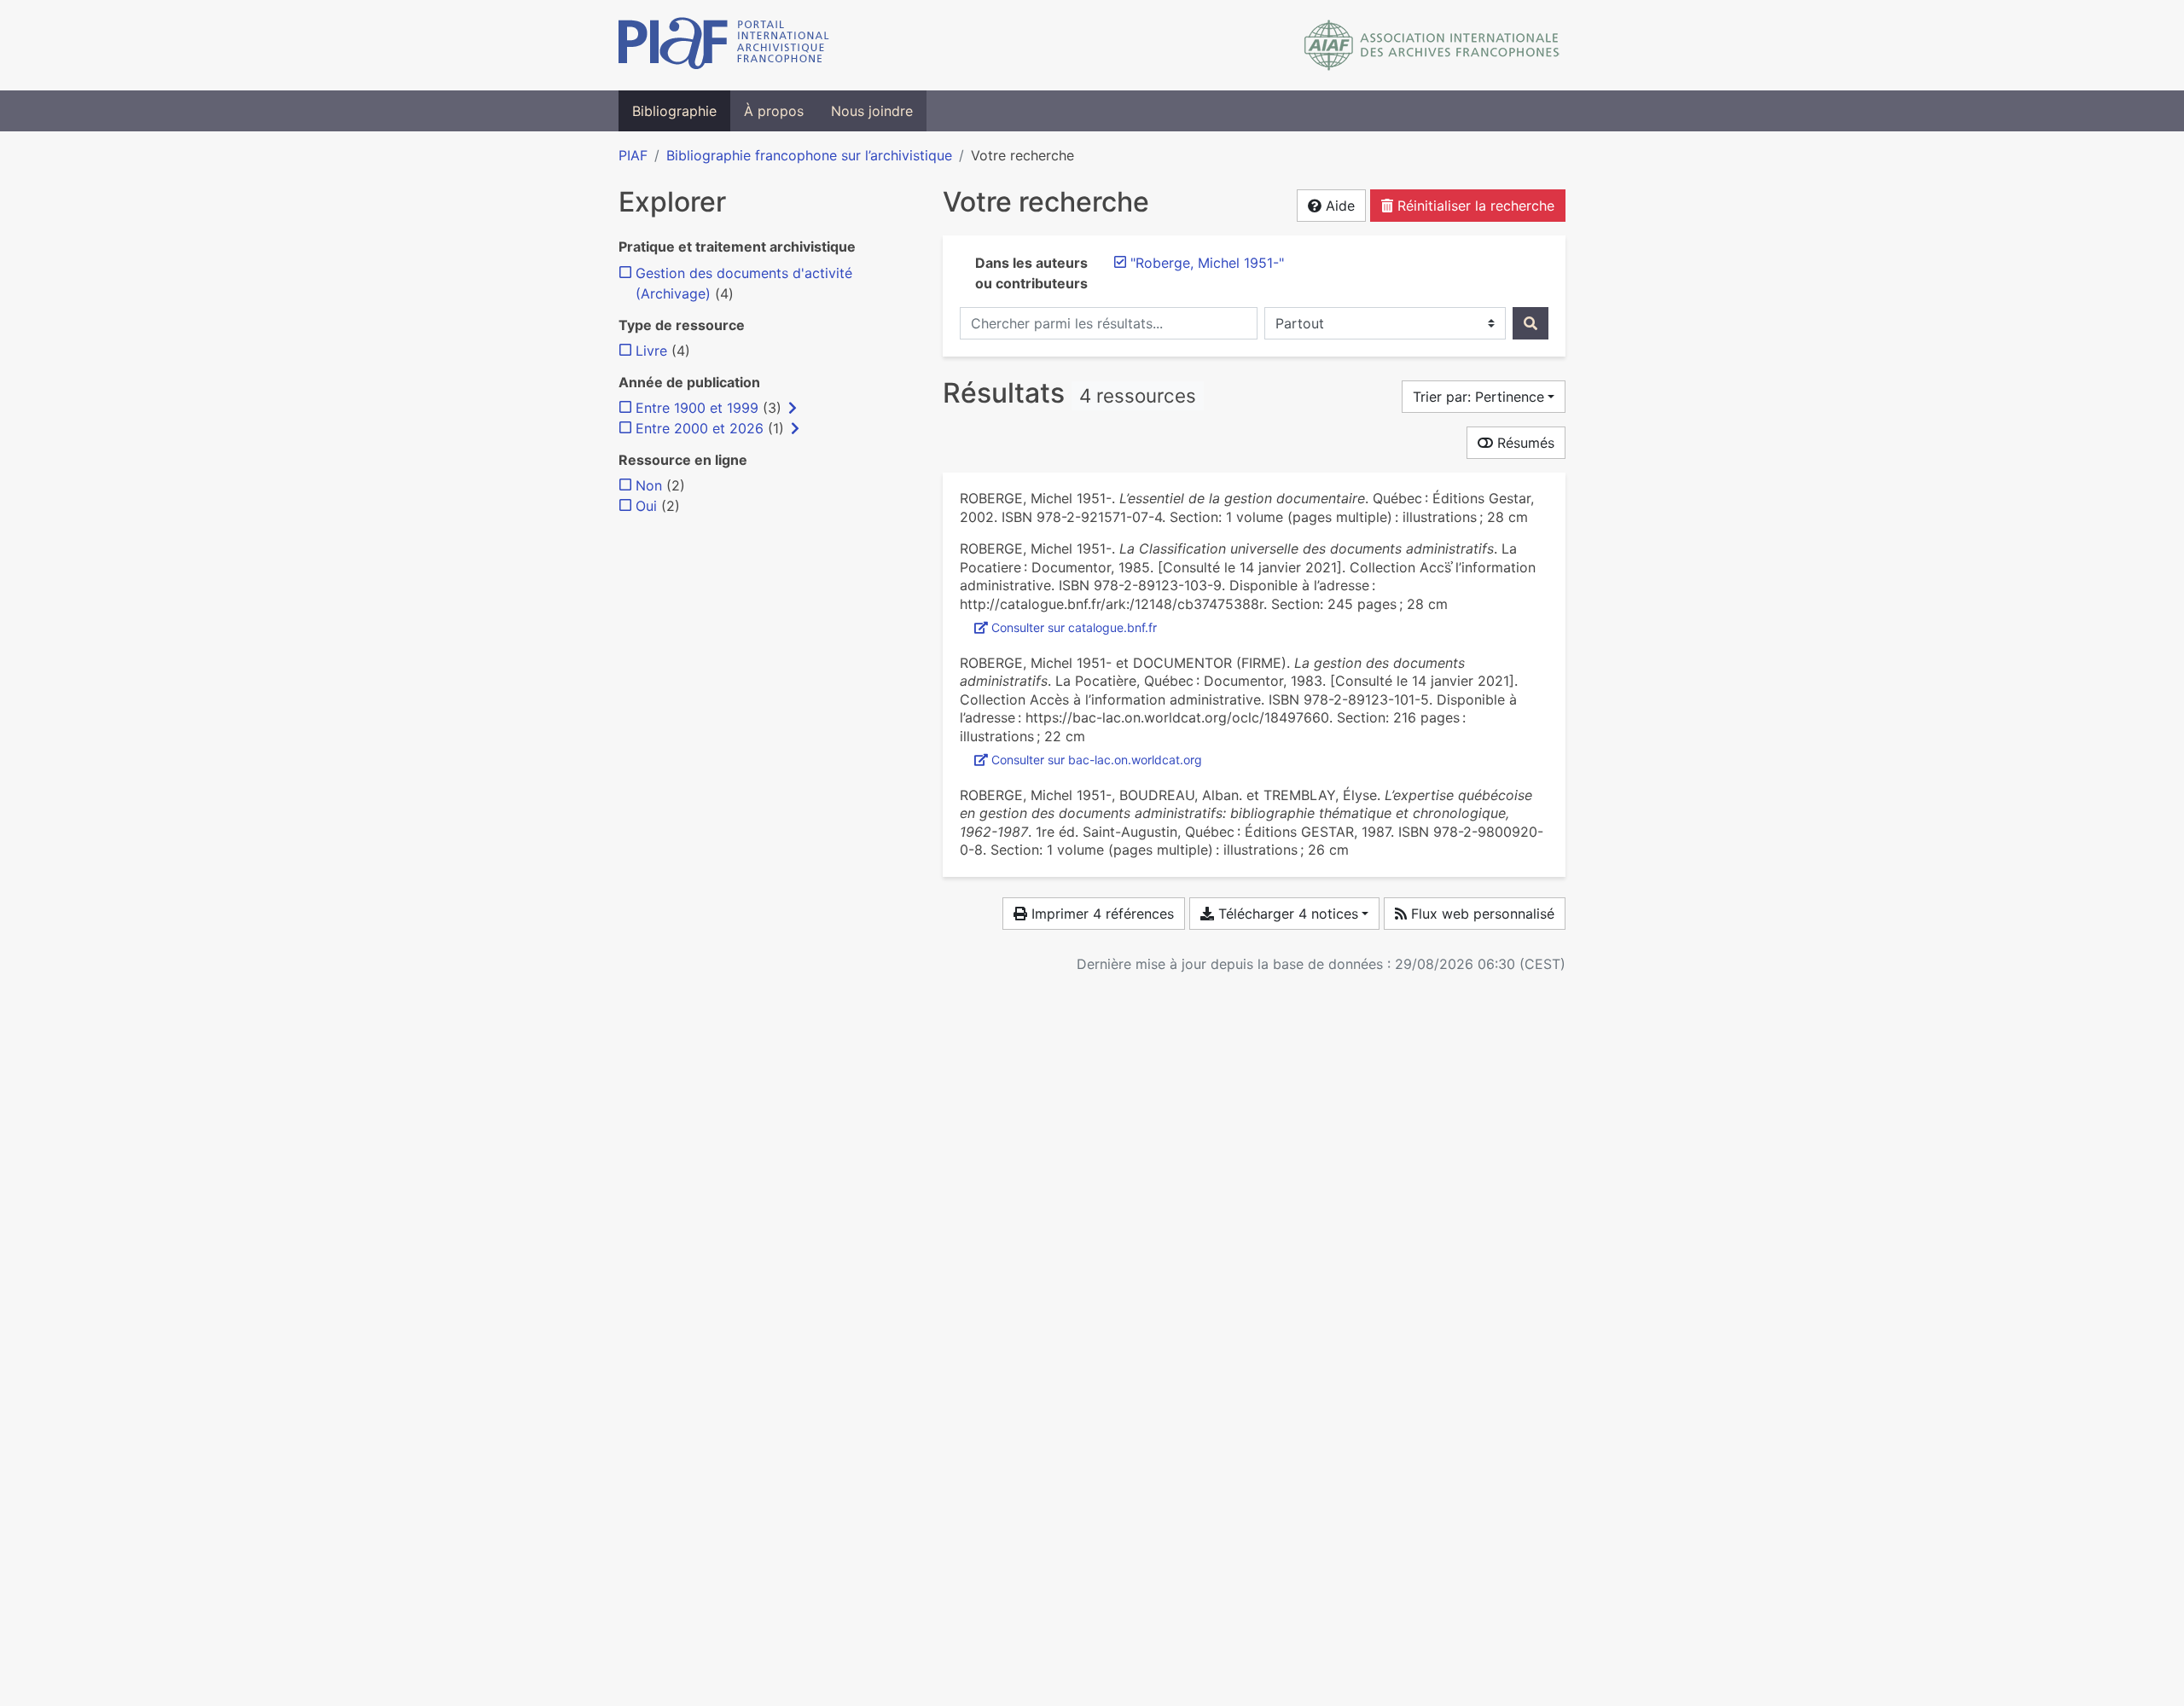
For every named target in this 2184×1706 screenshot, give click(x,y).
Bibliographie (674, 111)
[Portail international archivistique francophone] (724, 45)
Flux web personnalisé (1481, 914)
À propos (774, 111)
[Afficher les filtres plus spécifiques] (793, 408)
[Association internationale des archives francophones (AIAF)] (1432, 45)
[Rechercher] (1531, 323)
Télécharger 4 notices (1286, 914)
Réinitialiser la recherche (1474, 206)
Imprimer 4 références (1101, 914)
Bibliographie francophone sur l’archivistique (809, 155)
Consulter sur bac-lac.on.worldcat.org (1097, 760)
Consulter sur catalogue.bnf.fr (1074, 627)
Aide (1338, 206)
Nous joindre (872, 111)
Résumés (1524, 443)
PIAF (633, 155)
